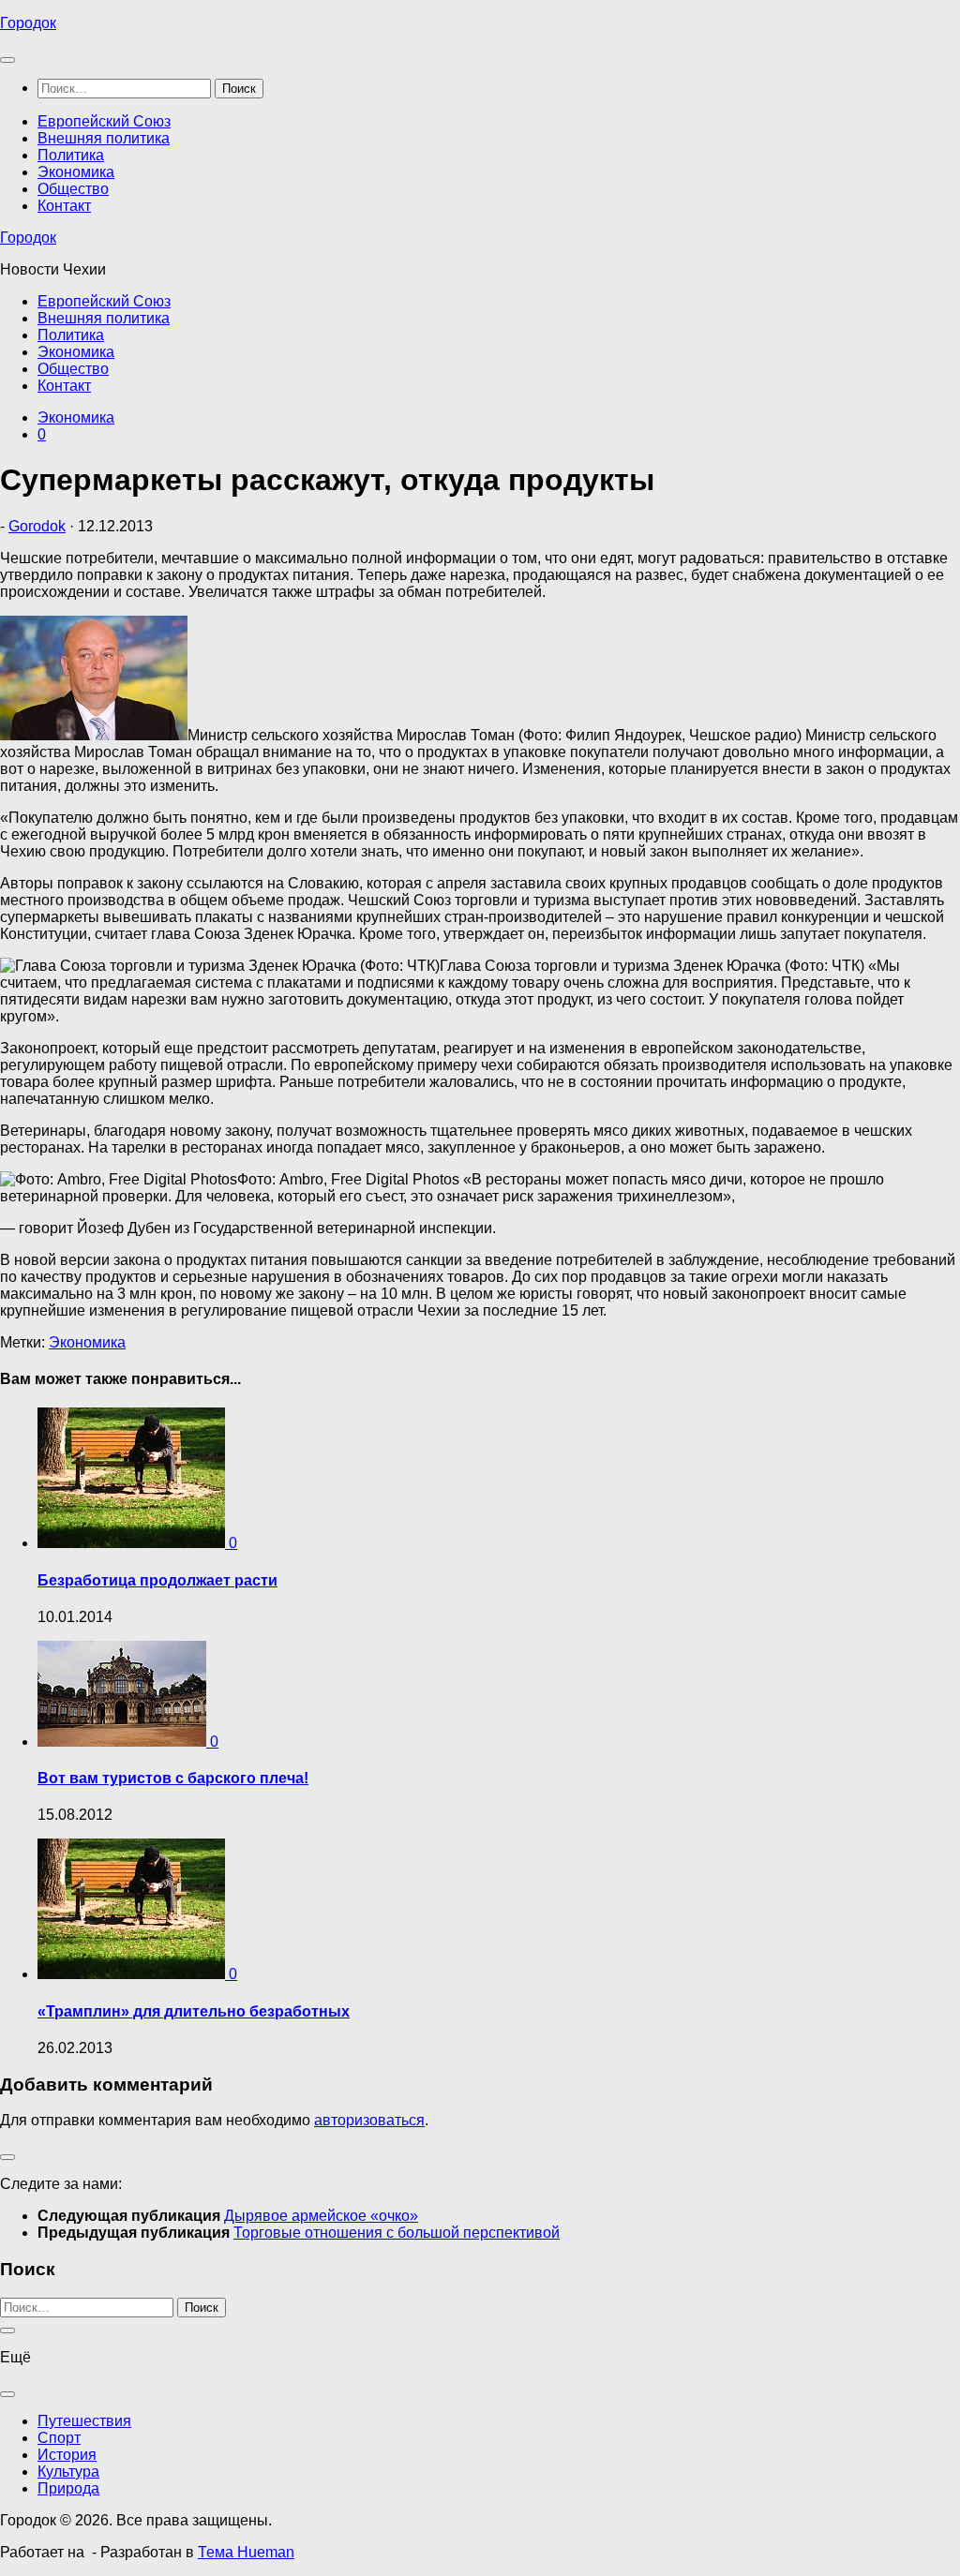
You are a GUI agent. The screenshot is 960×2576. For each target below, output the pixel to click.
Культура (68, 2472)
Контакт (64, 206)
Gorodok (37, 526)
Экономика (76, 172)
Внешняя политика (104, 138)
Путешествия (84, 2421)
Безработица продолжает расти (157, 1580)
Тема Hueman (246, 2552)
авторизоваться (369, 2120)
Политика (71, 155)
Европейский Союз (104, 121)
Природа (68, 2488)
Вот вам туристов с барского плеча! (173, 1778)
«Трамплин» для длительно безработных (194, 2011)
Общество (73, 189)
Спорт (59, 2438)
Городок (28, 23)
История (67, 2455)
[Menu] (7, 60)
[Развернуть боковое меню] (7, 2157)
